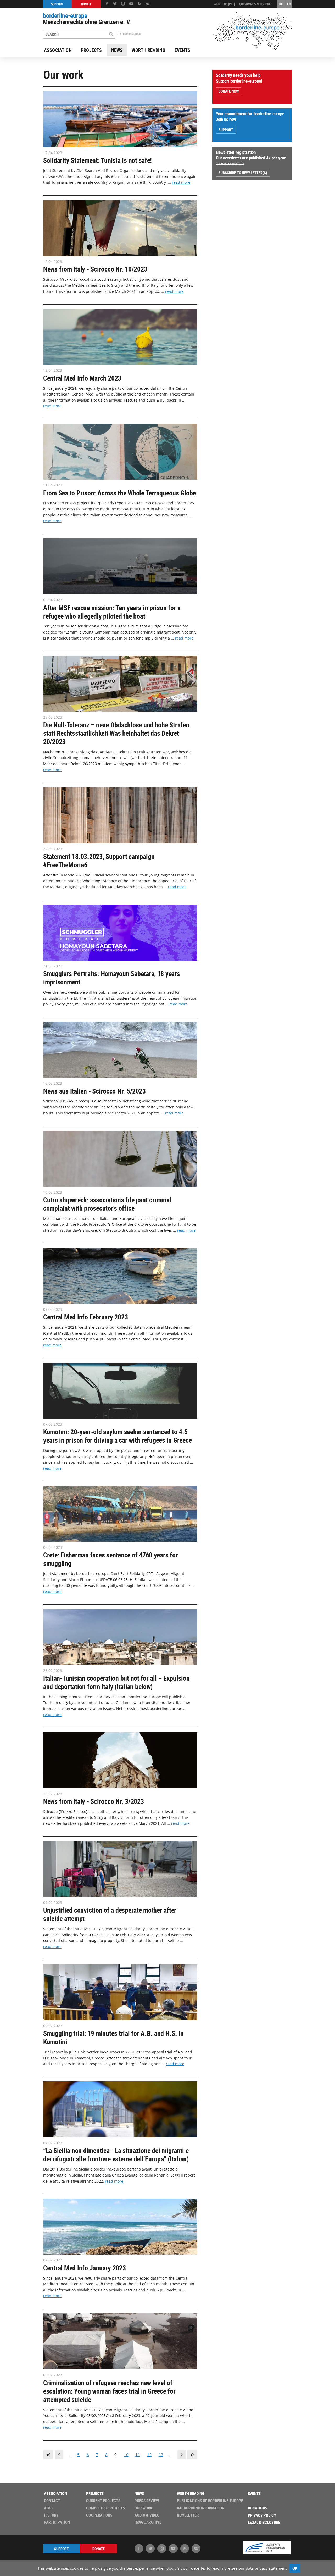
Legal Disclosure (264, 2522)
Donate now (229, 91)
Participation (57, 2522)
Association (58, 50)
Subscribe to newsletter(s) (243, 173)
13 (161, 2455)
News (117, 50)
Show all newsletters (230, 163)
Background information (201, 2508)
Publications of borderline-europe (210, 2501)
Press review (147, 2501)
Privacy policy (262, 2515)
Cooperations (99, 2515)
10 (126, 2455)
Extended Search (130, 34)
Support (226, 130)
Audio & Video (147, 2515)
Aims (48, 2508)
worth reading (148, 50)
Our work (143, 2508)
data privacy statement (266, 2568)
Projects (91, 50)
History (51, 2515)
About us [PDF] (225, 4)
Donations (258, 2508)
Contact (52, 2501)
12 (149, 2455)
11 (138, 2455)
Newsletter (188, 2515)
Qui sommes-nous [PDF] (255, 4)
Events (182, 50)
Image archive (148, 2522)
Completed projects (105, 2508)
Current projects (103, 2501)
